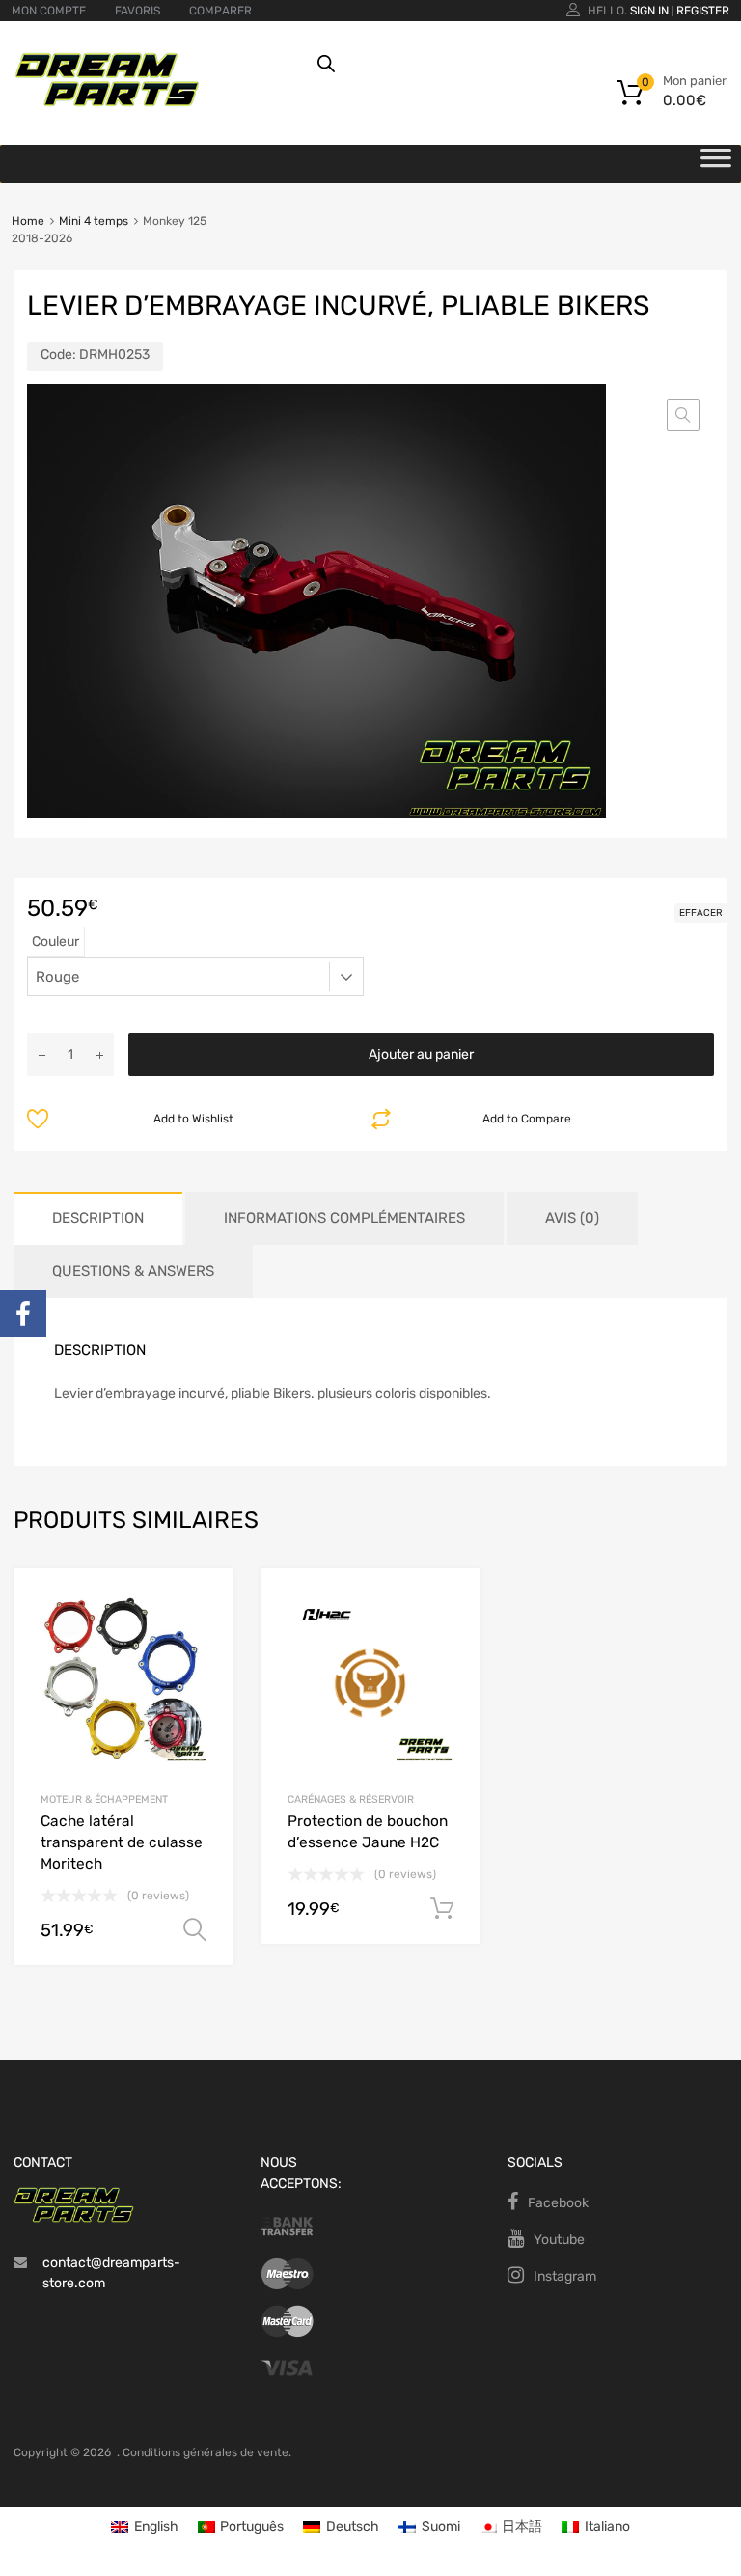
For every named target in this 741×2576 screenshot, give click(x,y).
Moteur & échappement (104, 1800)
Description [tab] (98, 1218)
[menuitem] (145, 2527)
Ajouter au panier (421, 1054)
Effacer (701, 913)
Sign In (649, 11)
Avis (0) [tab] (572, 1218)
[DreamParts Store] (107, 102)
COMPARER (220, 11)
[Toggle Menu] (716, 164)
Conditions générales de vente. (207, 2452)
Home (28, 221)
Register (703, 11)
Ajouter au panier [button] (442, 1909)
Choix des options (195, 1930)
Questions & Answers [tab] (133, 1271)
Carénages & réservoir (351, 1800)
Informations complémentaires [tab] (344, 1218)
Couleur (55, 942)
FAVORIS (137, 11)
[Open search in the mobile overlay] (509, 64)
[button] (683, 415)
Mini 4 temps (94, 221)
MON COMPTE (49, 11)
